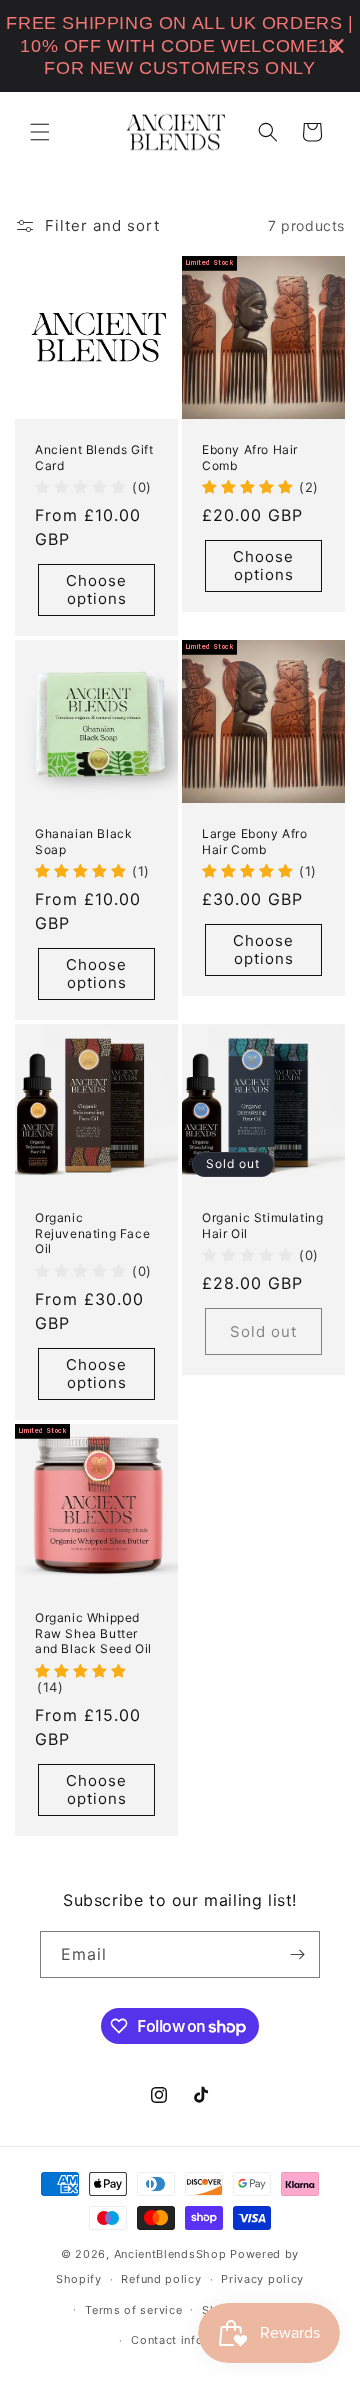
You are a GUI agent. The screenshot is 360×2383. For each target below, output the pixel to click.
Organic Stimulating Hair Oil (262, 1225)
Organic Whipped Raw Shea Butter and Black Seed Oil (93, 1633)
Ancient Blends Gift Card (94, 457)
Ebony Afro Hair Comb (250, 457)
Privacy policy (262, 2279)
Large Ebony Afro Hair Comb (255, 841)
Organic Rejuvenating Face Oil (92, 1233)
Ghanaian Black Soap (83, 841)
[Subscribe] (297, 1954)
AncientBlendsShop (170, 2254)
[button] (40, 132)
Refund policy (161, 2279)
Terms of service (133, 2310)
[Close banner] (336, 45)
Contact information (189, 2340)
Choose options (96, 589)
